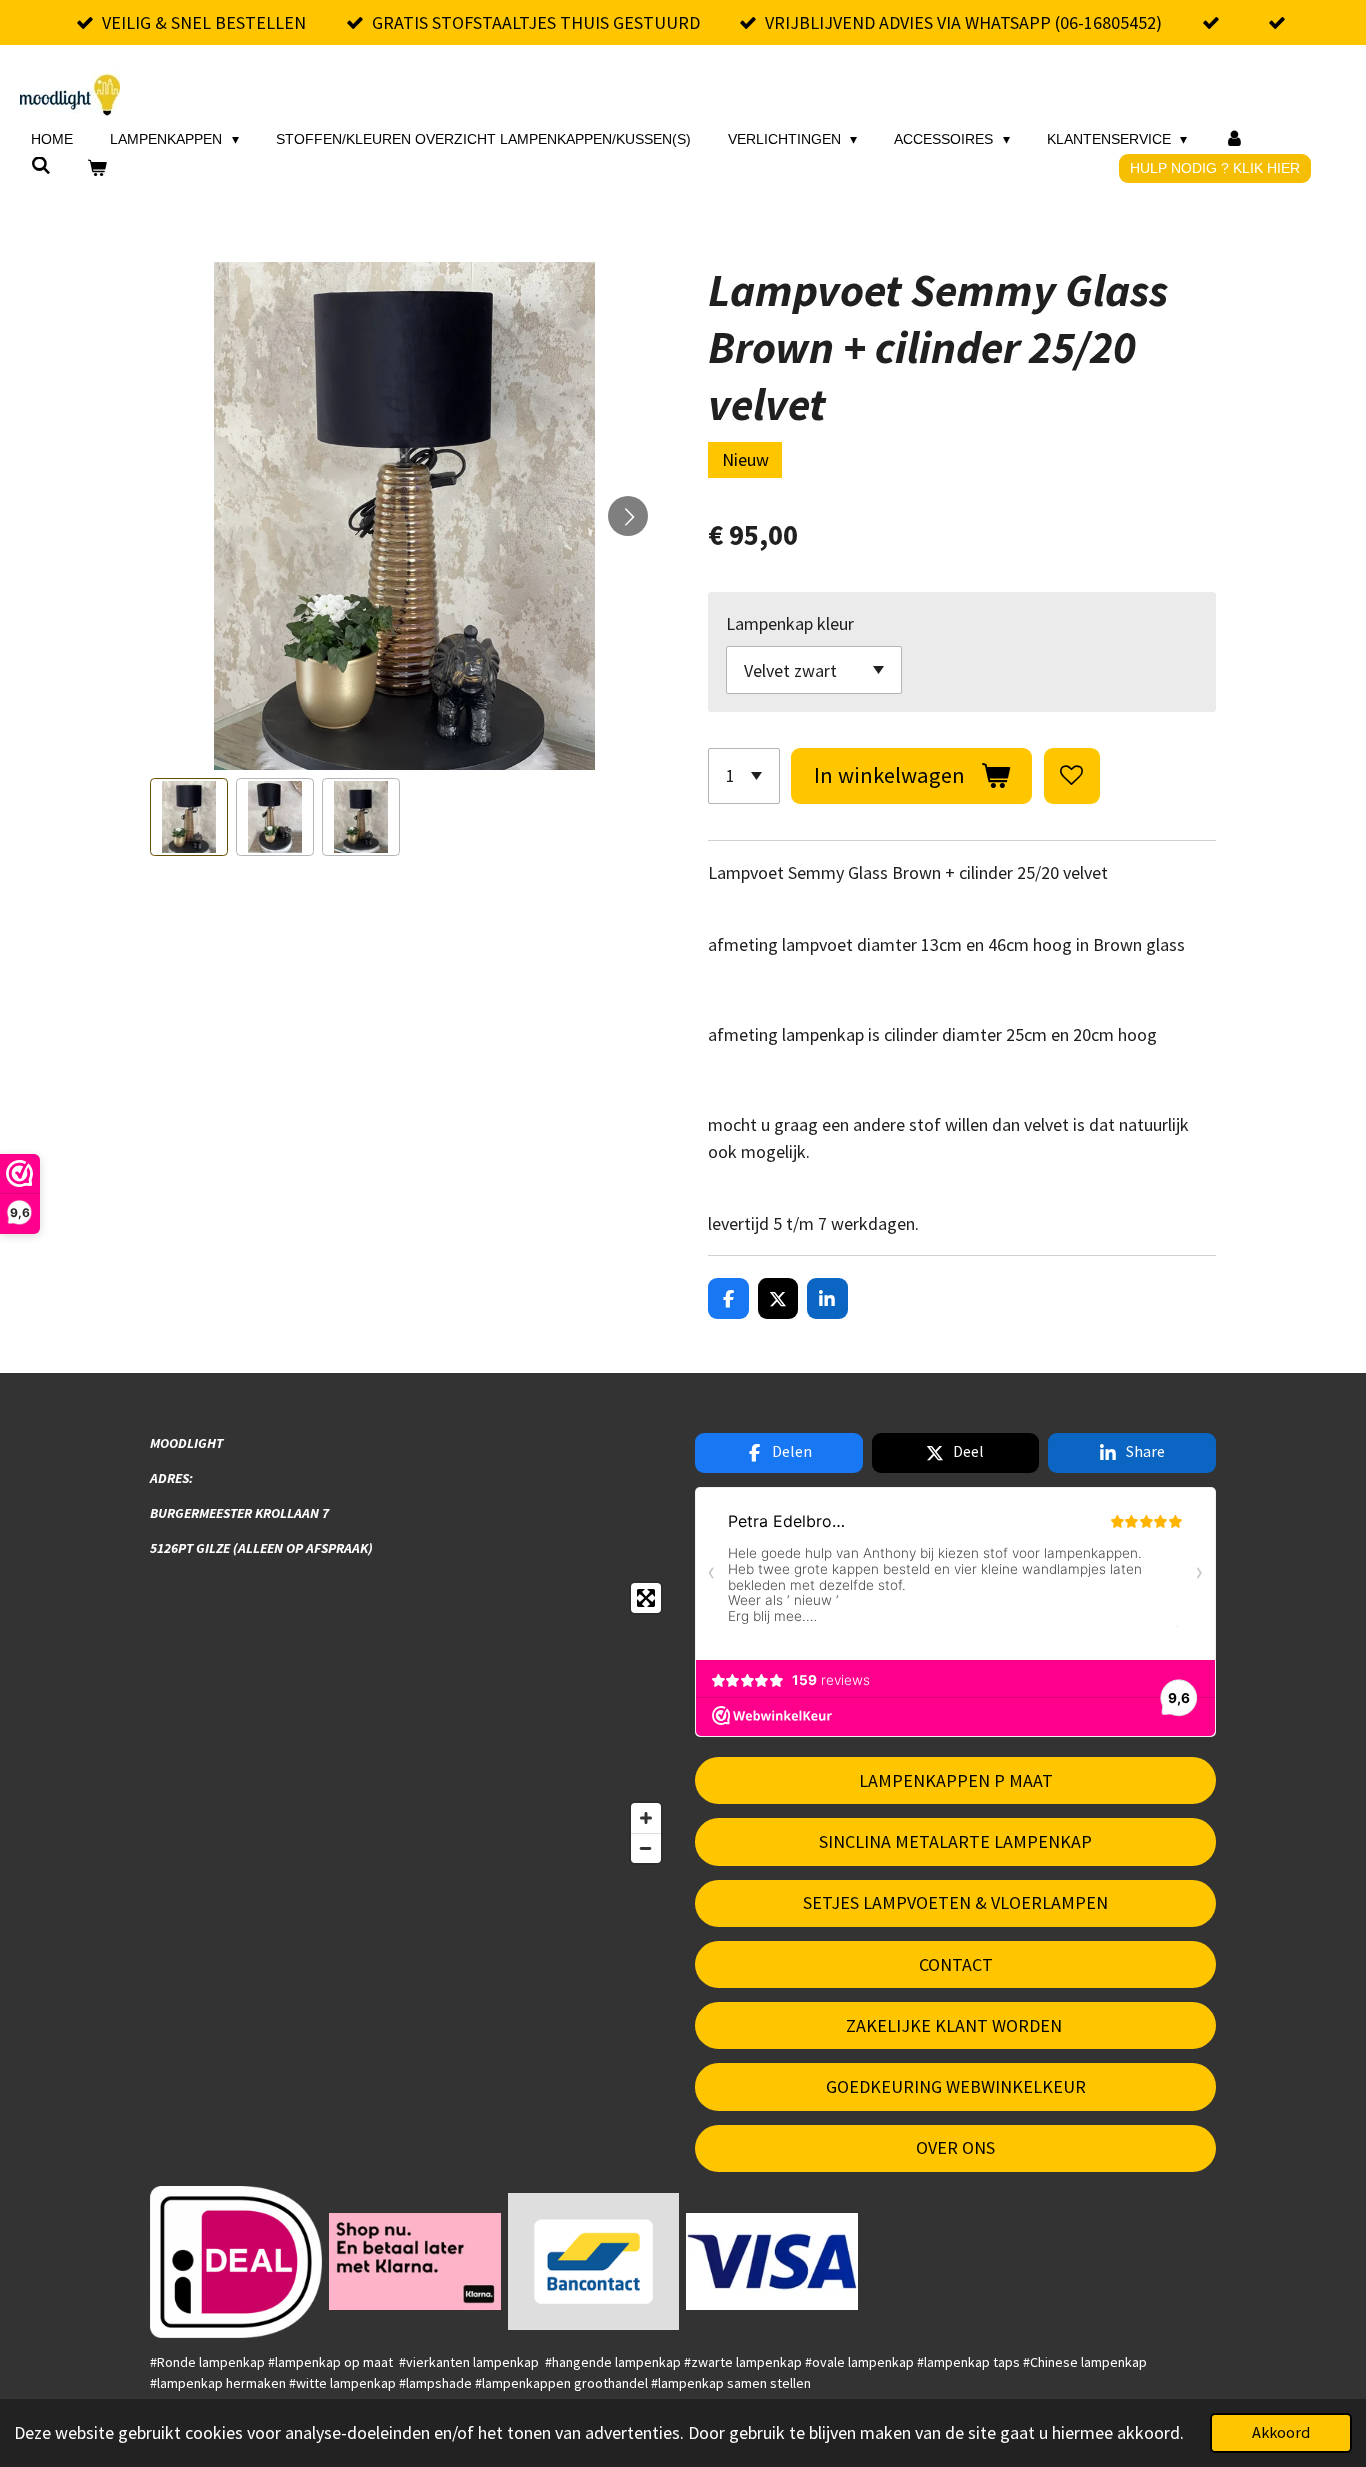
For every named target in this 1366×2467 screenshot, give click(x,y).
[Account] (1234, 139)
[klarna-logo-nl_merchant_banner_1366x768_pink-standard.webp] (414, 2261)
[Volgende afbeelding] (628, 516)
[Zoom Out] (646, 1848)
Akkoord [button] (1281, 2432)
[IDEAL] (236, 2261)
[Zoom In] (646, 1818)
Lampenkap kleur (790, 623)
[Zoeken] (41, 166)
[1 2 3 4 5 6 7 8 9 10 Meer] (744, 776)
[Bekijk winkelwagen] (98, 168)
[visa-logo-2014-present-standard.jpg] (772, 2261)
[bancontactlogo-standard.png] (593, 2261)
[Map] (410, 1723)
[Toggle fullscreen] (646, 1598)
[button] (189, 817)
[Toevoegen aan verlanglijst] (1072, 776)
